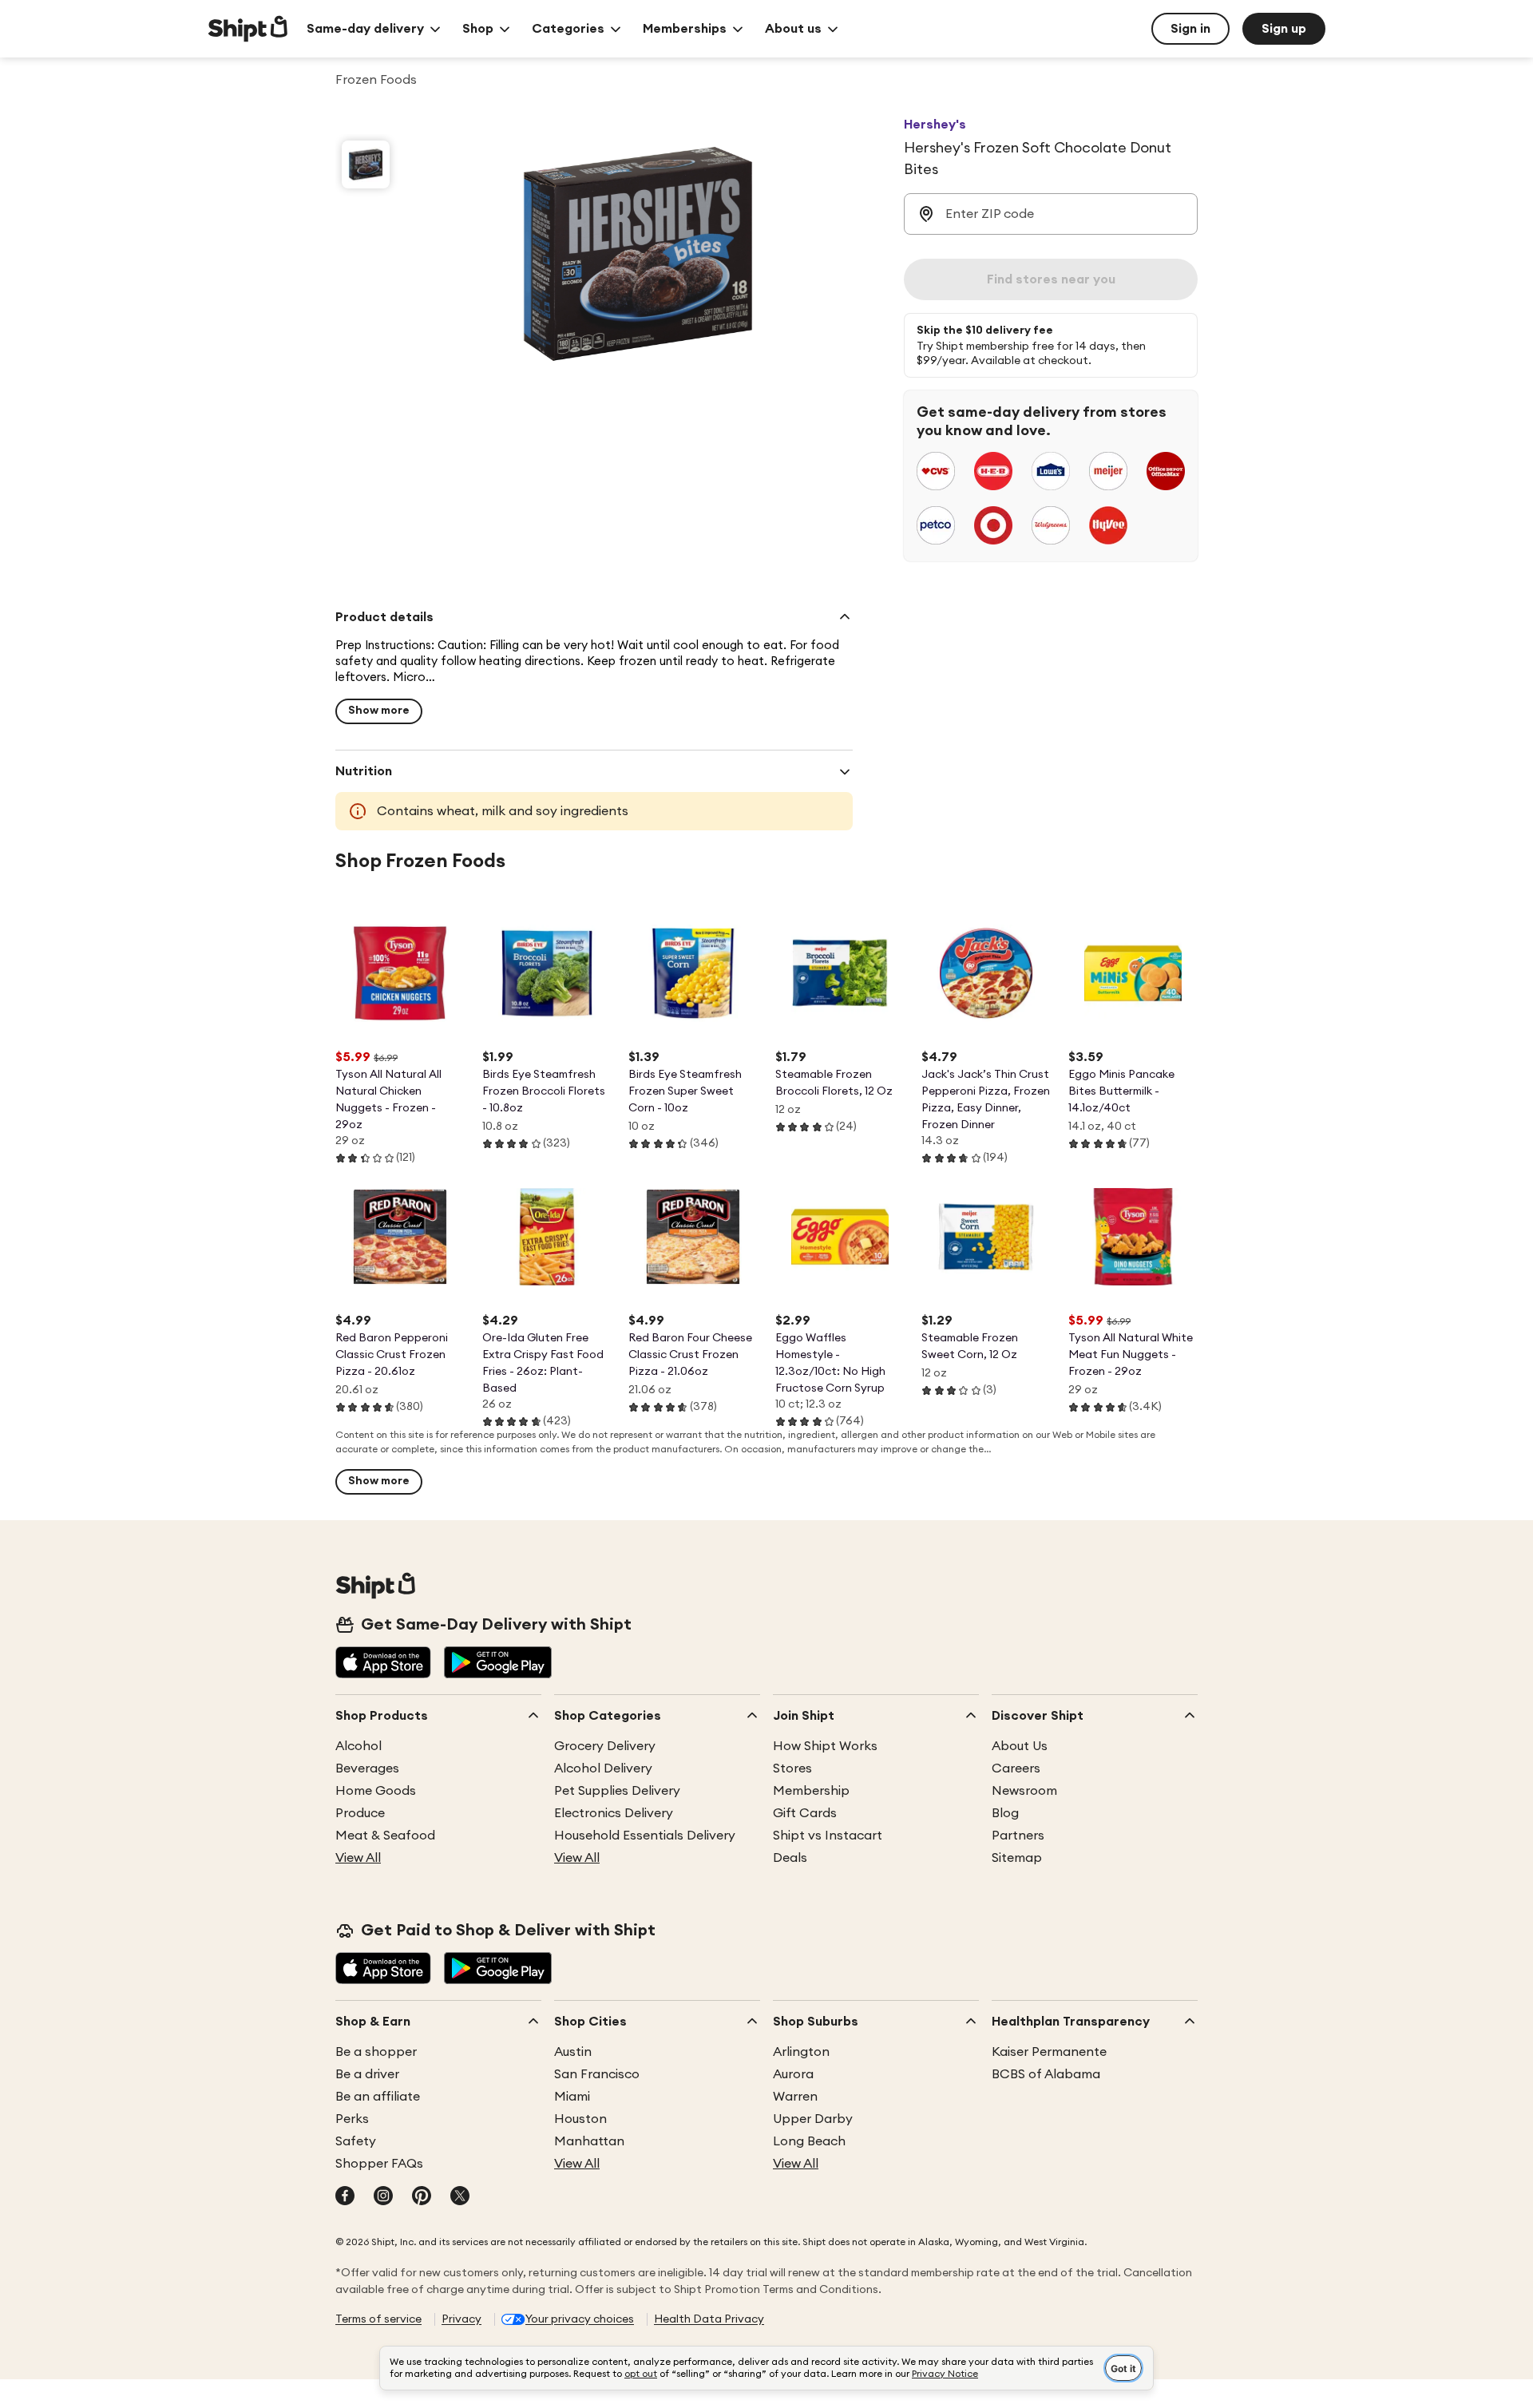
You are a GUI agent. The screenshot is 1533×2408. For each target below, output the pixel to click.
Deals (790, 1858)
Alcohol (358, 1746)
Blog (1005, 1813)
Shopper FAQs (379, 2164)
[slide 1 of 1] (366, 164)
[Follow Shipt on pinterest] (422, 2197)
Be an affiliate (378, 2097)
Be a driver (367, 2074)
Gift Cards (805, 1813)
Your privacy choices (580, 2319)
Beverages (367, 1768)
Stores (792, 1768)
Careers (1016, 1768)
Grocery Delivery (605, 1746)
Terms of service (378, 2319)
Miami (572, 2097)
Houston (580, 2119)
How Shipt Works (825, 1746)
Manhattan (589, 2141)
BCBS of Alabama (1046, 2074)
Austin (573, 2052)
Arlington (801, 2052)
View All (358, 1858)
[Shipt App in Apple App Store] (383, 1664)
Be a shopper (376, 2052)
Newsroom (1024, 1791)
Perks (352, 2119)
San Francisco (597, 2074)
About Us (1020, 1746)
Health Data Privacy (709, 2319)
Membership (811, 1791)
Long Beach (809, 2141)
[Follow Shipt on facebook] (345, 2197)
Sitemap (1017, 1858)
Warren (795, 2097)
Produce (360, 1813)
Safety (356, 2141)
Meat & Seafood (385, 1836)
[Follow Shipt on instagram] (383, 2197)
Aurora (793, 2074)
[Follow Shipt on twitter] (460, 2197)
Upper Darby (813, 2119)
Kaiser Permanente (1049, 2052)
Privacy (461, 2319)
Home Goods (376, 1791)
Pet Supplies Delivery (617, 1791)
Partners (1018, 1836)
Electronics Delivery (614, 1813)
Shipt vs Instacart (828, 1836)
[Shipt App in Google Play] (498, 1664)
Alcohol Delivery (603, 1768)
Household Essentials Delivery (645, 1836)
